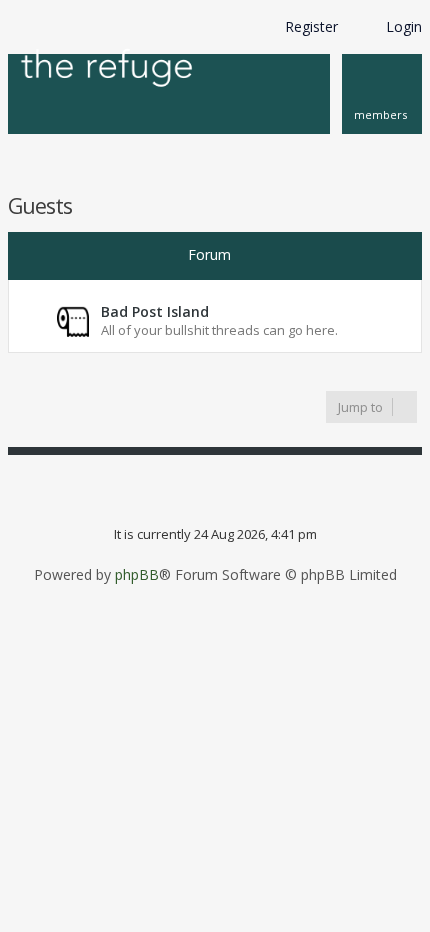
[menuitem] (382, 94)
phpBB (137, 575)
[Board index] (107, 69)
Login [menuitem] (404, 26)
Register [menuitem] (311, 26)
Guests (40, 205)
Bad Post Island (155, 311)
